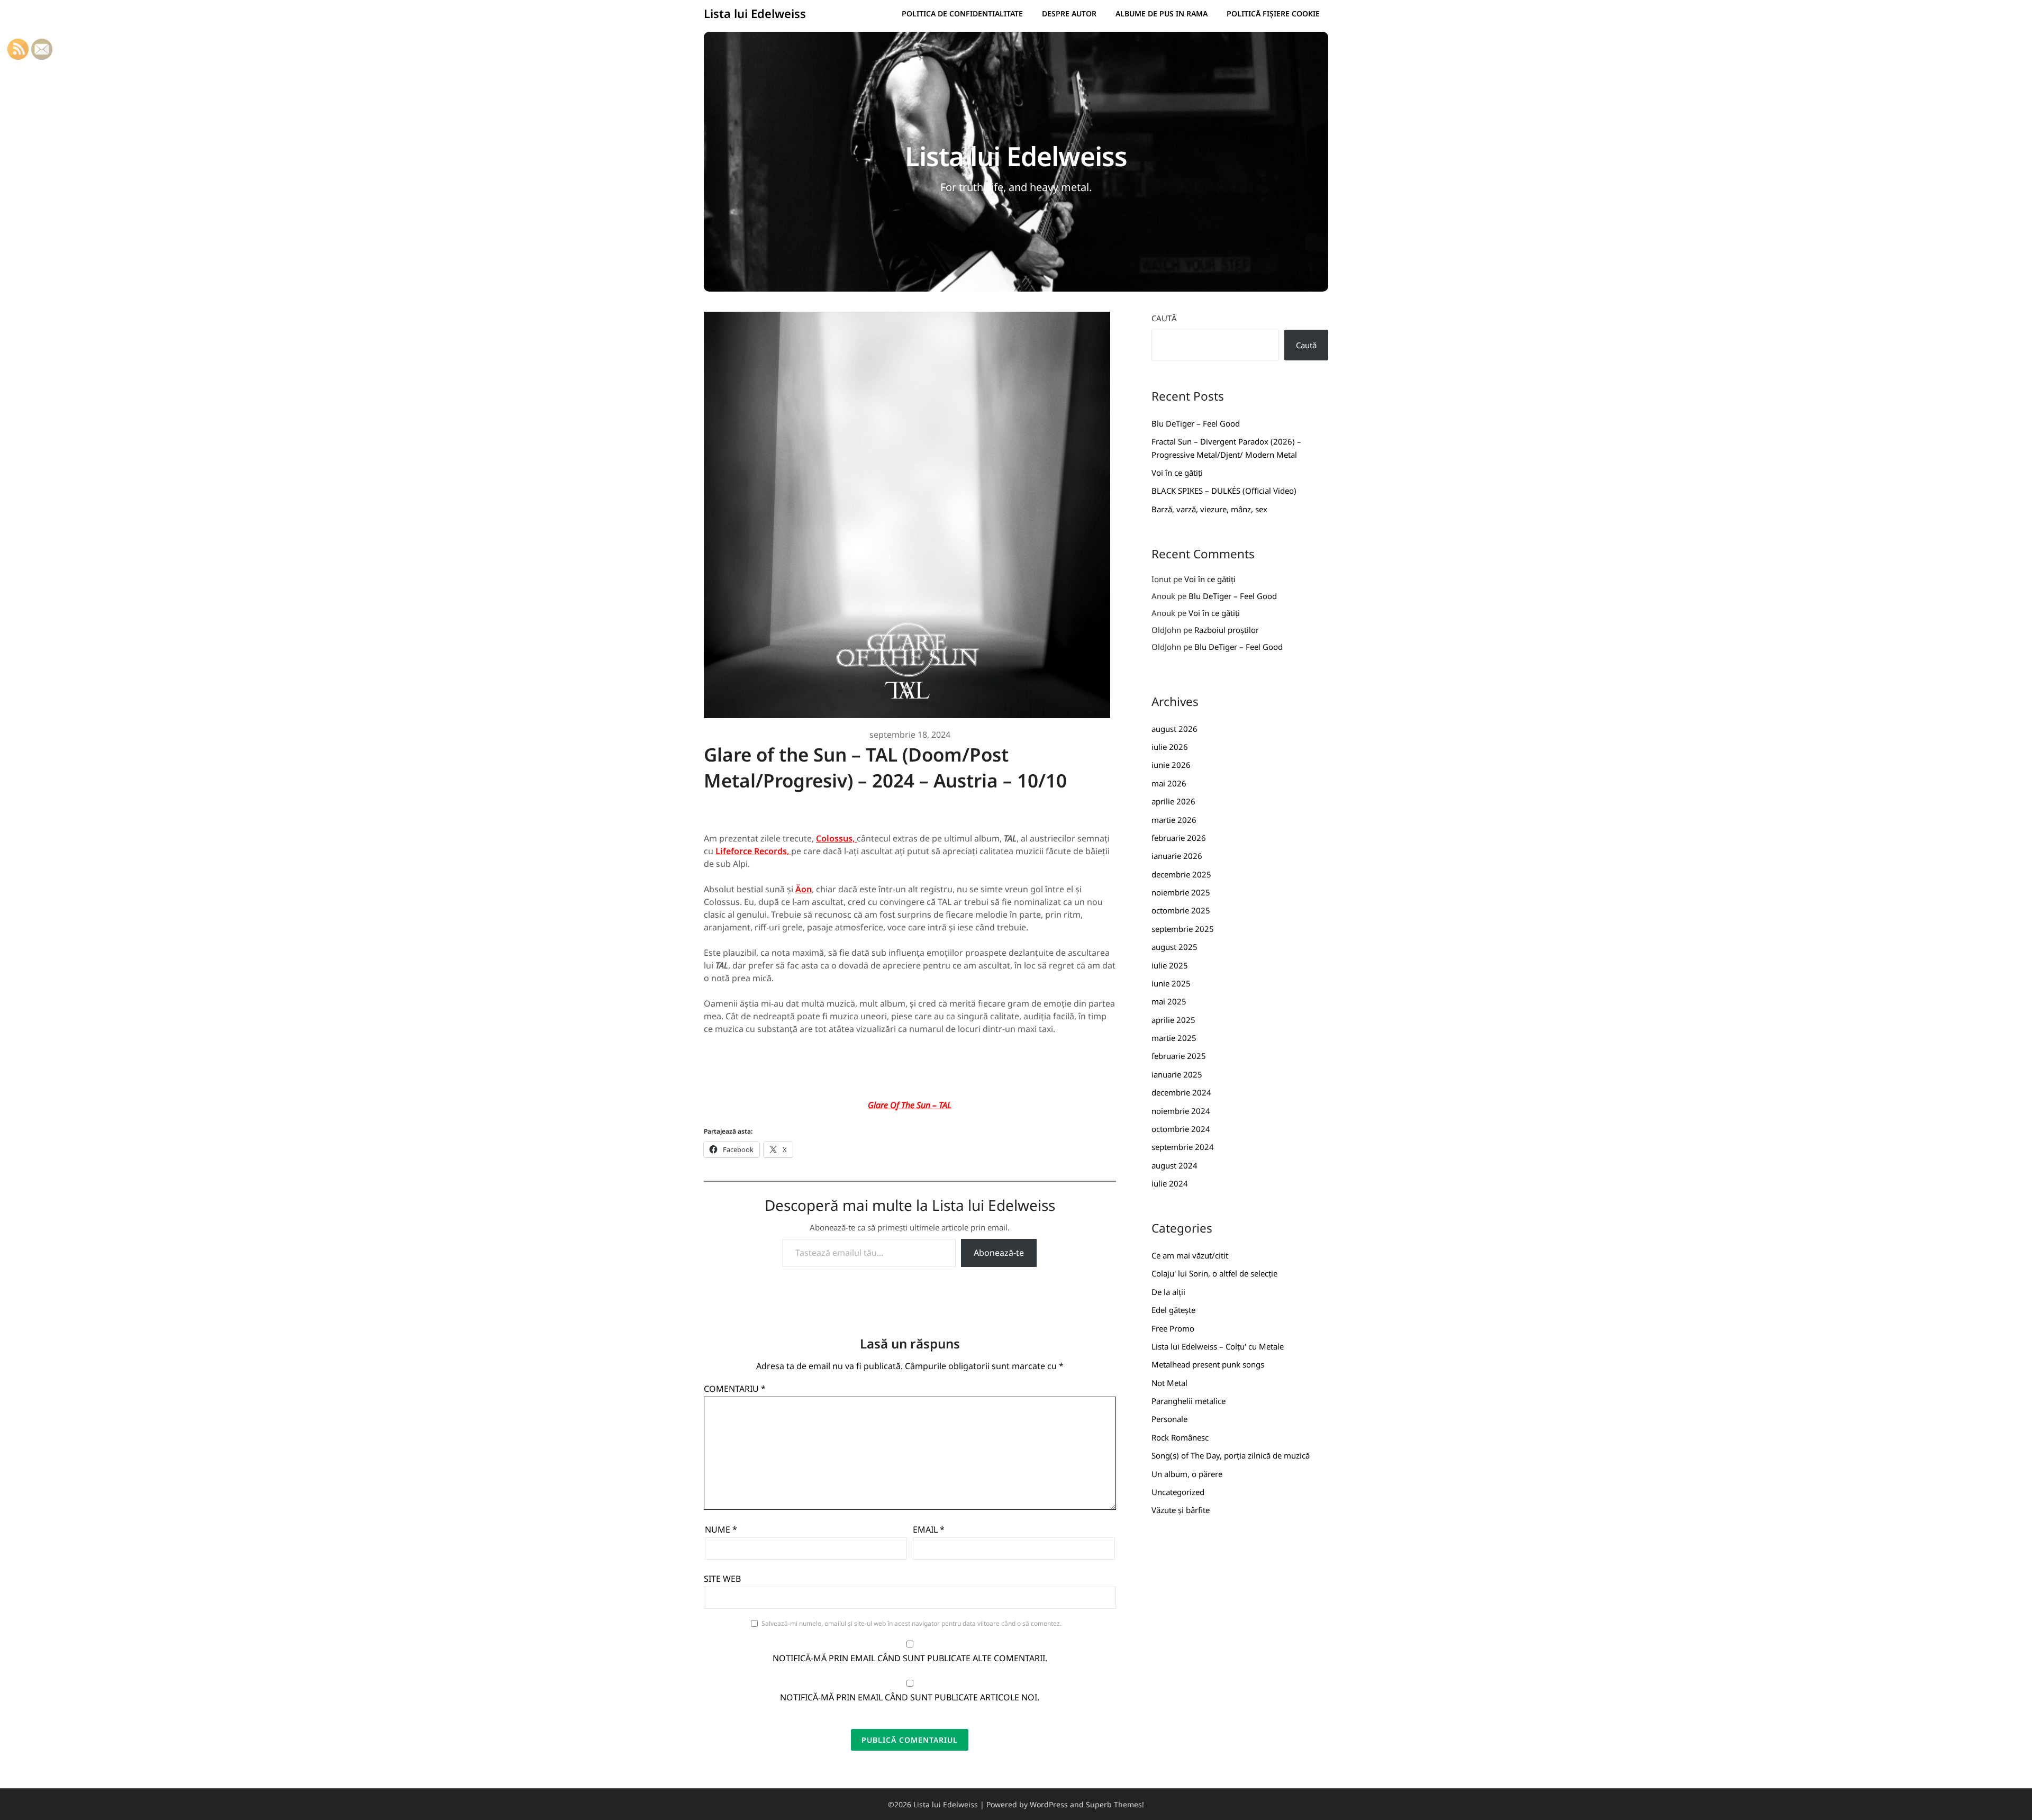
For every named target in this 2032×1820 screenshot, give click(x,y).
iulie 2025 (1170, 965)
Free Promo (1173, 1328)
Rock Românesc (1180, 1437)
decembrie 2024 (1181, 1092)
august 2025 (1174, 947)
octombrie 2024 (1181, 1129)
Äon (804, 889)
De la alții (1168, 1292)
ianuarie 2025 (1177, 1074)
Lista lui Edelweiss (755, 13)
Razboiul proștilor (1227, 630)
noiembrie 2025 (1181, 892)
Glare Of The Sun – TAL (910, 1105)
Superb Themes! (1115, 1804)
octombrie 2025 (1181, 910)
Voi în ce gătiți (1177, 473)
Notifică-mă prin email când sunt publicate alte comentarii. (910, 1658)
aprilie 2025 (1173, 1020)
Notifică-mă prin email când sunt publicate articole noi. (910, 1697)
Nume (721, 1529)
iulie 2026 (1170, 747)
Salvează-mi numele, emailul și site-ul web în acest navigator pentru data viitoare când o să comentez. (911, 1623)
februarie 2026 (1179, 838)
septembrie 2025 (1183, 929)
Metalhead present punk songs (1208, 1364)
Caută (1164, 318)
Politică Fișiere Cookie (1273, 13)
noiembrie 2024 (1181, 1111)
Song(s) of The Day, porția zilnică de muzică (1231, 1455)
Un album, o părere (1187, 1474)
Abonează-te (999, 1253)
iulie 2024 (1170, 1183)
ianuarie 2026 (1177, 856)
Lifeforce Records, (753, 851)
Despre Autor (1069, 13)
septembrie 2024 (1183, 1147)
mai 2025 (1169, 1001)
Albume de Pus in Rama (1162, 13)
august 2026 (1174, 729)
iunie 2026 (1171, 765)
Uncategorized (1178, 1492)
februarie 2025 (1179, 1056)
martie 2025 (1174, 1038)
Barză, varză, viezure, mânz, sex (1209, 509)
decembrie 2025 (1181, 874)
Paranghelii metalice (1189, 1401)
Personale (1169, 1419)
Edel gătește (1173, 1310)
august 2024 (1174, 1165)
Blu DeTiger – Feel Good (1196, 423)
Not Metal (1169, 1383)
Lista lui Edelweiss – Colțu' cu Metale (1218, 1346)
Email (929, 1529)
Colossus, (836, 838)
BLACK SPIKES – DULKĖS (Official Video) (1224, 491)
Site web (722, 1579)
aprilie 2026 (1173, 801)
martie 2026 (1174, 820)
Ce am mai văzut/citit (1190, 1255)
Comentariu (735, 1389)
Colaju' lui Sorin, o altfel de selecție (1214, 1273)
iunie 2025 (1171, 983)
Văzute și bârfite (1181, 1510)
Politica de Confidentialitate (962, 13)
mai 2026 (1169, 783)
